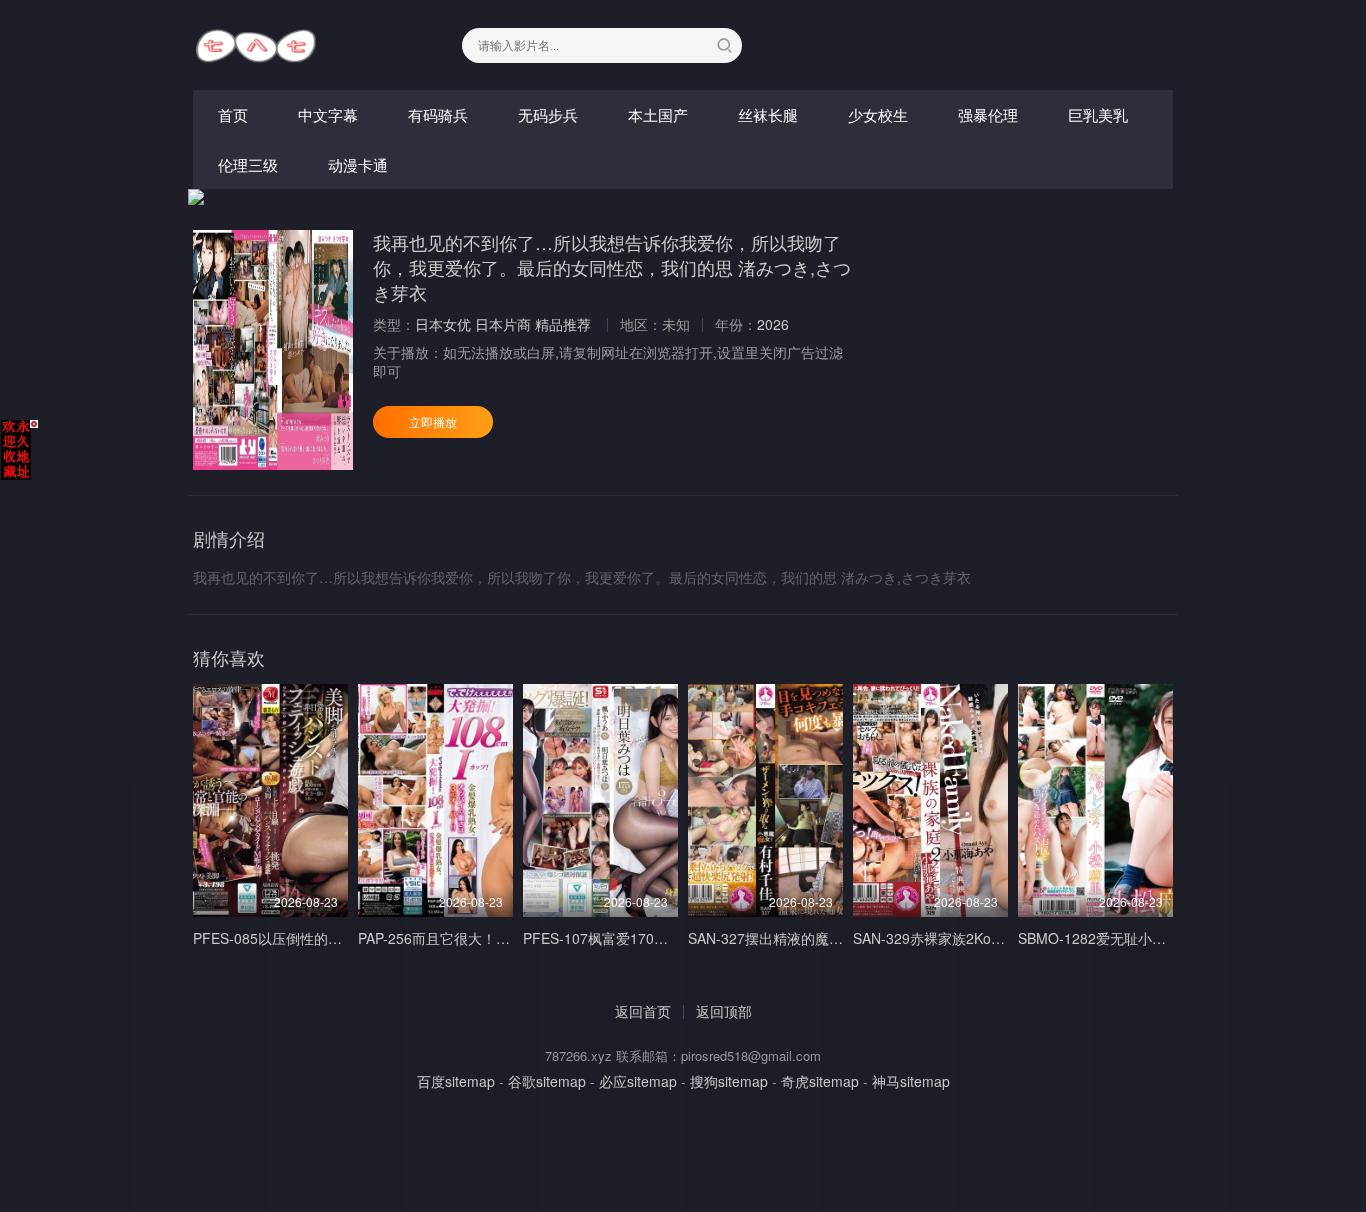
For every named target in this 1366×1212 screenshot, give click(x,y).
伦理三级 (248, 164)
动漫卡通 (358, 164)
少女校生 (878, 114)
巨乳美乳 (1098, 114)
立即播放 (433, 421)
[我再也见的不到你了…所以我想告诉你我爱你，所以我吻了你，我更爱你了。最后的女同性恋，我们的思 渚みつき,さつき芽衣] (273, 350)
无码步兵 (548, 114)
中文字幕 (328, 114)
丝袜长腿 (768, 114)
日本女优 (443, 324)
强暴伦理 (988, 114)
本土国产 (658, 114)
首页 (233, 114)
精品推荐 (563, 324)
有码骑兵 (438, 114)
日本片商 (503, 324)
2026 (773, 324)
